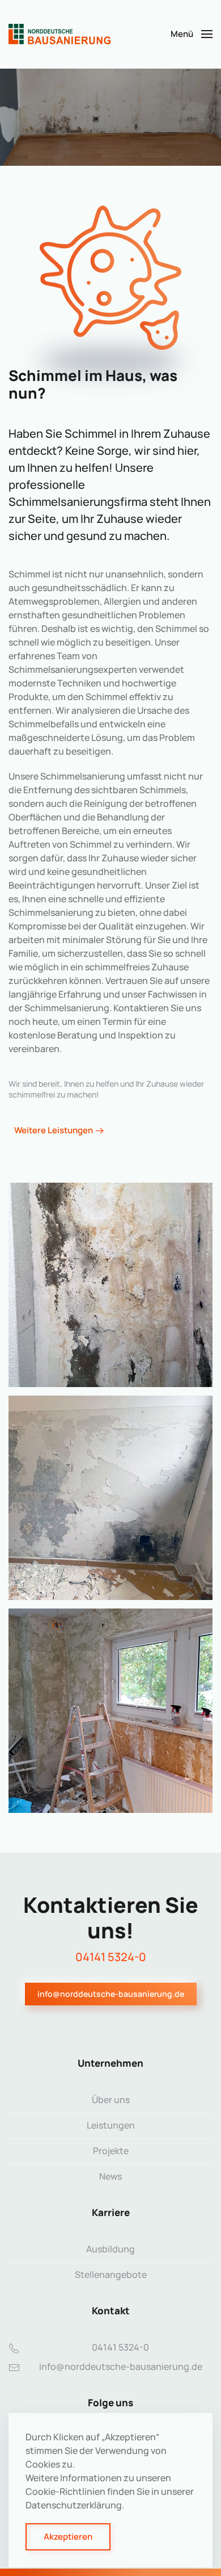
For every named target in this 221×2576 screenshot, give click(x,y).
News (110, 2176)
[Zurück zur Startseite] (59, 34)
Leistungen (111, 2125)
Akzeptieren (68, 2537)
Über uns (111, 2100)
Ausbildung (110, 2249)
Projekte (111, 2151)
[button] (192, 34)
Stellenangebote (111, 2275)
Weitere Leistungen (54, 1130)
